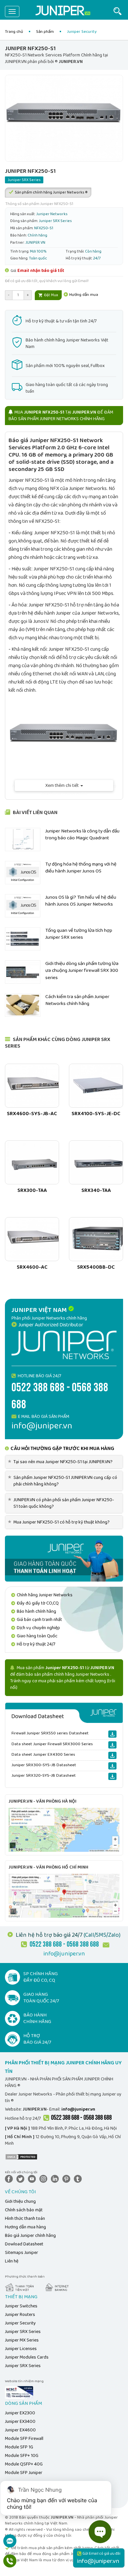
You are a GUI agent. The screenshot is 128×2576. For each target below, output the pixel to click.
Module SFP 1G (19, 2447)
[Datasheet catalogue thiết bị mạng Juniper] (64, 1713)
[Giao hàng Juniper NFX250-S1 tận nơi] (64, 1558)
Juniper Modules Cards (27, 2357)
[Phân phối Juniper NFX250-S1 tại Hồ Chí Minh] (64, 1895)
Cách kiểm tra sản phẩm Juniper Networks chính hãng (77, 1000)
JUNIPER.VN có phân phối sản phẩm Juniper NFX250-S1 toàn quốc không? (62, 1503)
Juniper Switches (21, 2306)
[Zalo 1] (10, 2544)
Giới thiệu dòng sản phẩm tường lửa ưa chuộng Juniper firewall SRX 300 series (82, 971)
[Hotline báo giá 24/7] (10, 2564)
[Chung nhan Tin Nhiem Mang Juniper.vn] (19, 2392)
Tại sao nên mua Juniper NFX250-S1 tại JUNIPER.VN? (61, 1462)
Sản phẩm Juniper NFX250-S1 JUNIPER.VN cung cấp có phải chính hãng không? (64, 1481)
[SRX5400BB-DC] (96, 1239)
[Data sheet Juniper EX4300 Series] (112, 1755)
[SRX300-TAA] (32, 1162)
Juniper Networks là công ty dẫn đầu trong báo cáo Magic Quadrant (82, 835)
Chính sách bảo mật (24, 2210)
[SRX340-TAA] (96, 1162)
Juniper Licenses (21, 2349)
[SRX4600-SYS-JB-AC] (32, 1086)
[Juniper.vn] (63, 11)
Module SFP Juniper (24, 2473)
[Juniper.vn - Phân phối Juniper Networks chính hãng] (64, 1345)
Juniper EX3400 (20, 2422)
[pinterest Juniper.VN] (68, 2178)
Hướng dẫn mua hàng (25, 2227)
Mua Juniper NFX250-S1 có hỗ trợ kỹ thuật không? (60, 1522)
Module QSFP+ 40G (24, 2464)
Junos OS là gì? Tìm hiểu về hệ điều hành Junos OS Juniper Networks (81, 901)
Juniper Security (20, 2323)
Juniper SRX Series (23, 2332)
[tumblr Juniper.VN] (79, 2178)
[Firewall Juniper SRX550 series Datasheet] (112, 1734)
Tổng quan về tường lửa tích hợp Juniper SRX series (79, 934)
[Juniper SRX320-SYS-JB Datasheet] (112, 1776)
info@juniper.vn (64, 1954)
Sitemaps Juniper (21, 2253)
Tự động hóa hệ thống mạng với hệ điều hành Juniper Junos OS (81, 868)
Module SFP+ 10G (22, 2456)
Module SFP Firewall (24, 2439)
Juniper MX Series (22, 2340)
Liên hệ (12, 2261)
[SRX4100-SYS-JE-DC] (96, 1086)
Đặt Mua (51, 295)
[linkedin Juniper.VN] (56, 2178)
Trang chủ (14, 32)
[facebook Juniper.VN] (10, 2178)
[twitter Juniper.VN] (22, 2178)
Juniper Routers (20, 2315)
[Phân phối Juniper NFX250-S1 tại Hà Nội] (64, 1830)
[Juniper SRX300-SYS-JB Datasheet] (112, 1766)
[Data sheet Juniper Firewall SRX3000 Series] (112, 1745)
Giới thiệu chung (20, 2201)
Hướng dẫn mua (83, 295)
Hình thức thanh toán (25, 2218)
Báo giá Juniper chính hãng (30, 2236)
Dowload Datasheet (24, 2244)
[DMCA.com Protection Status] (21, 2157)
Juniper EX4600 (20, 2430)
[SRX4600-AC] (32, 1239)
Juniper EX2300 (20, 2413)
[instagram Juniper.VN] (45, 2178)
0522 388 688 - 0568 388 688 (81, 2118)
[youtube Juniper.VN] (33, 2178)
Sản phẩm (45, 32)
